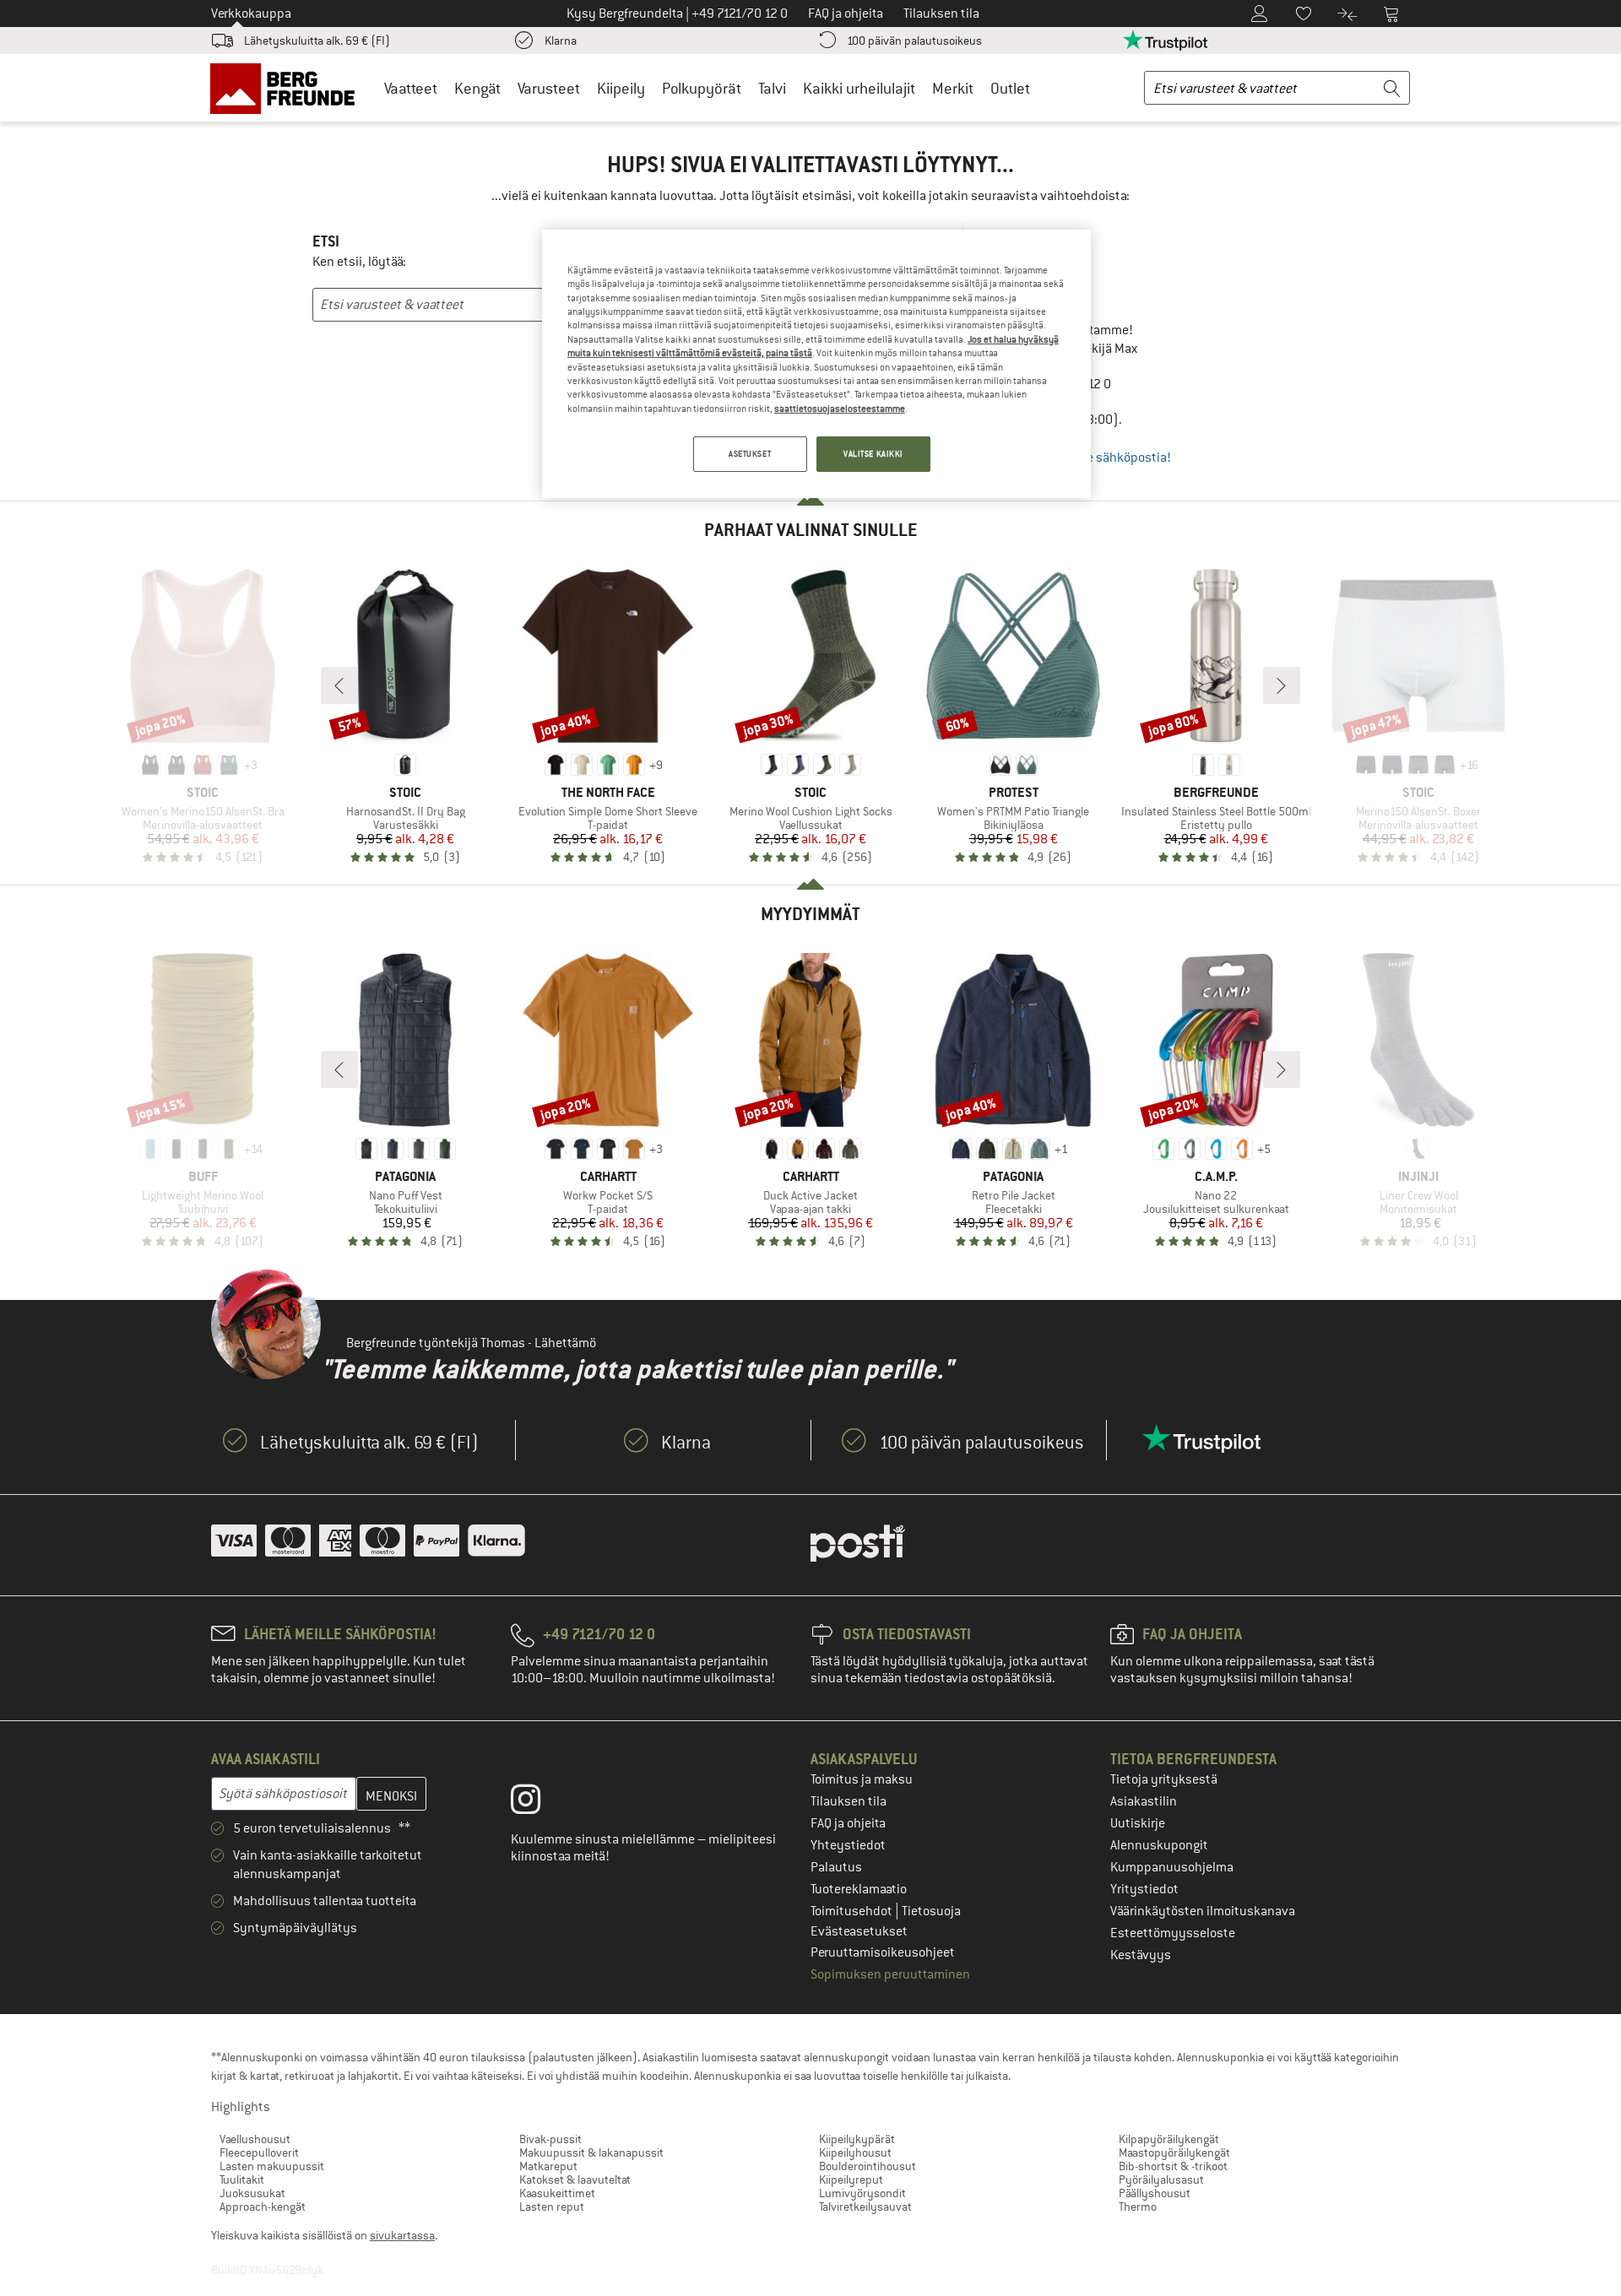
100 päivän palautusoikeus (914, 41)
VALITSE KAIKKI (873, 454)
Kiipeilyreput (851, 2180)
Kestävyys (1141, 1955)
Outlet (1010, 88)
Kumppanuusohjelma (1172, 1867)
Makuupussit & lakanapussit (591, 2152)
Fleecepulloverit (259, 2152)
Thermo (1138, 2207)
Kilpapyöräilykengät (1169, 2139)
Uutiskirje (1138, 1823)
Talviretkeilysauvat (865, 2207)
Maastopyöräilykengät (1174, 2152)
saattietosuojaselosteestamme (840, 409)
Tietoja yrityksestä (1164, 1779)
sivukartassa (402, 2235)
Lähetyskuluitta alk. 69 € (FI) (317, 41)
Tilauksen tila (848, 1801)
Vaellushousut (255, 2139)
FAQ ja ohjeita (848, 1823)
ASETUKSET (750, 454)
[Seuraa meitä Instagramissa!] (538, 1803)
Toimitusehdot (853, 1911)
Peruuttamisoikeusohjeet (883, 1952)
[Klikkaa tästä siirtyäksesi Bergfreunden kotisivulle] (288, 88)
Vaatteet (411, 88)
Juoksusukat (252, 2193)
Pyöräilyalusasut (1161, 2180)
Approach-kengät (263, 2207)
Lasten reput (552, 2207)
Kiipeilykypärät (857, 2139)
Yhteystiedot (848, 1845)
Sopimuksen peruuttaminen (890, 1974)
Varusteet (549, 88)
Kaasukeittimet (557, 2193)
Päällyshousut (1155, 2193)
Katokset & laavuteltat (575, 2180)
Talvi (772, 88)
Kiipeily (621, 88)
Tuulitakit (242, 2180)
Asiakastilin (1144, 1801)
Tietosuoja (931, 1911)
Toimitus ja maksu (862, 1779)
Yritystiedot (1144, 1889)
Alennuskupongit (1159, 1845)
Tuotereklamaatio (859, 1889)
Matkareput (548, 2166)
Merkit (953, 88)
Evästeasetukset (859, 1931)
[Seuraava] (1282, 685)
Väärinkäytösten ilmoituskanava (1203, 1911)
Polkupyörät (702, 88)
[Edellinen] (339, 685)
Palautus (836, 1867)
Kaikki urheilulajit (859, 88)
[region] (816, 364)
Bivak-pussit (550, 2139)
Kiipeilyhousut (855, 2152)
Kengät (477, 88)
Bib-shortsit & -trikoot (1173, 2166)
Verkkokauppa (251, 14)
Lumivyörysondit (862, 2193)
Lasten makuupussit (272, 2166)
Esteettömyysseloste (1173, 1933)
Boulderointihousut (867, 2166)
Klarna (561, 41)
